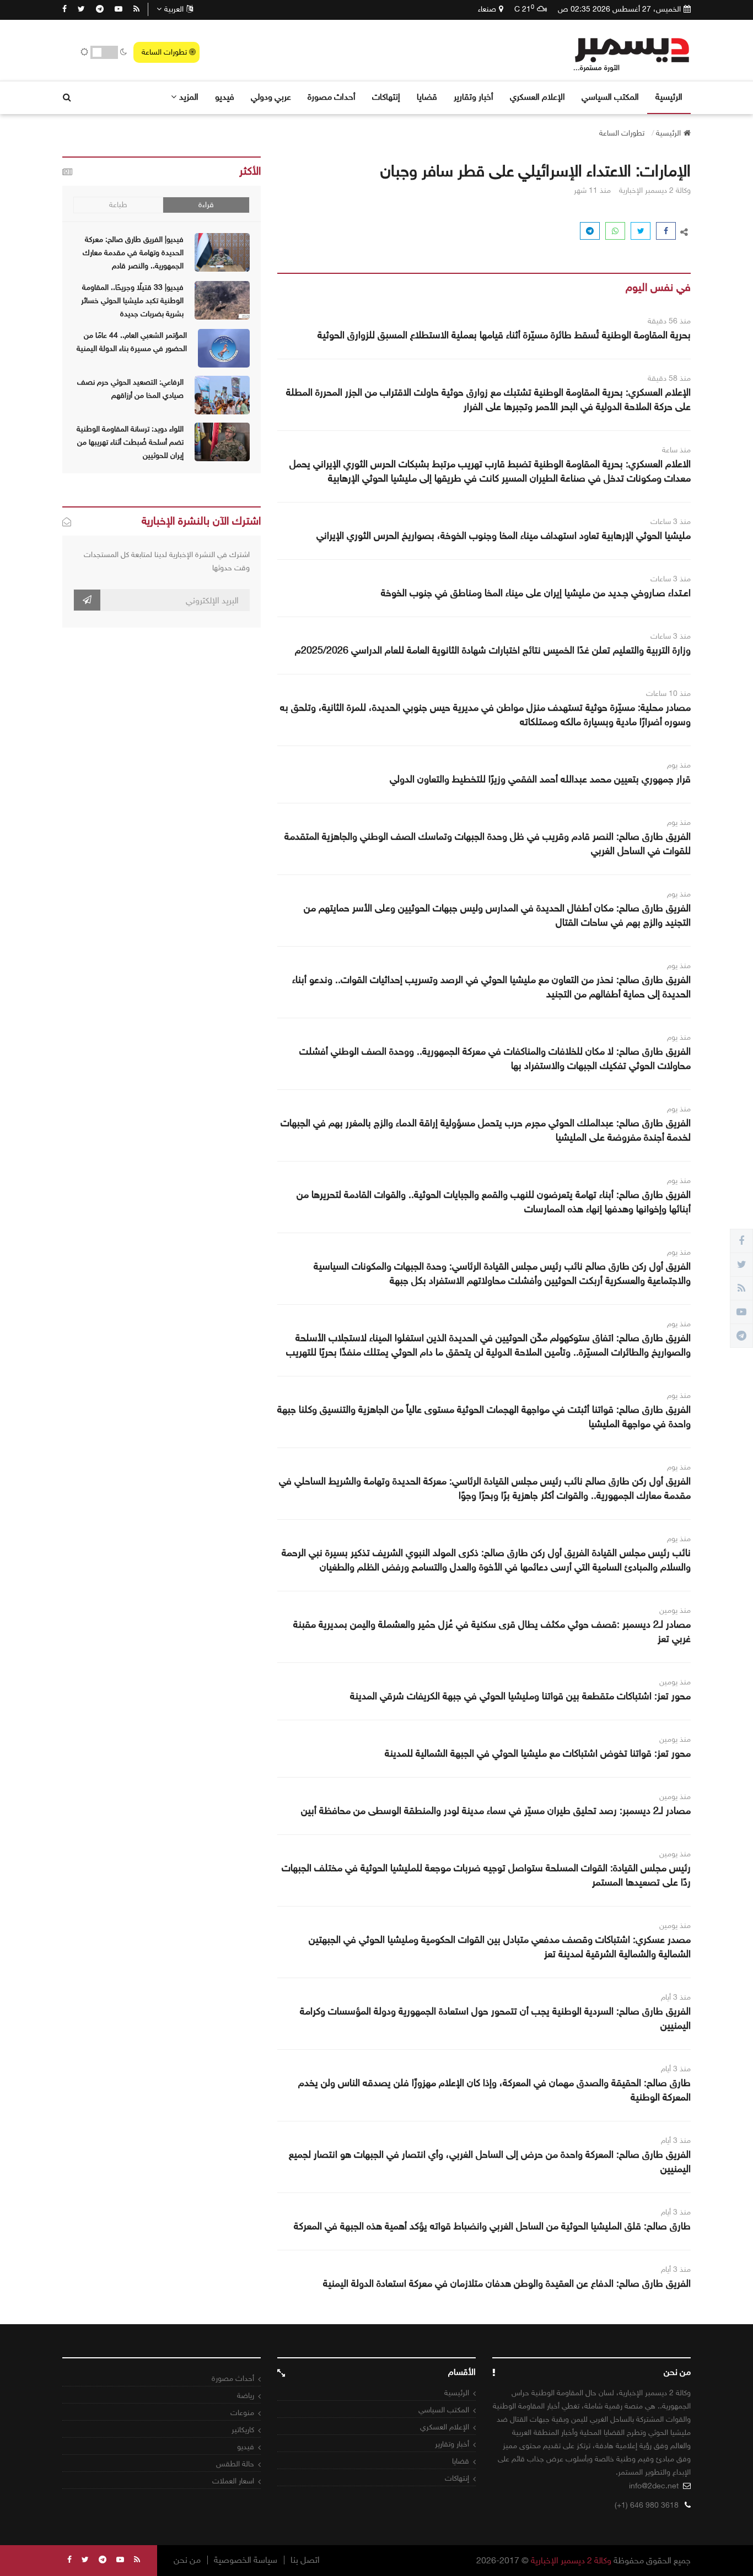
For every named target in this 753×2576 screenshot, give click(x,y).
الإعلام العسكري (537, 97)
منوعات (242, 2413)
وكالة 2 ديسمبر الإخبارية (571, 2560)
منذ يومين (675, 1610)
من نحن (187, 2560)
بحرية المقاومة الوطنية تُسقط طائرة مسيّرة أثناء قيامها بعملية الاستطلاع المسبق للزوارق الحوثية (504, 335)
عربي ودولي (271, 97)
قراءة (206, 205)
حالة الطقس (235, 2464)
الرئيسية (669, 97)
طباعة (118, 205)
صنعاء (487, 9)
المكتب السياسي (610, 97)
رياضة (246, 2396)
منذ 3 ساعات (671, 522)
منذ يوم (679, 765)
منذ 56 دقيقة (669, 321)
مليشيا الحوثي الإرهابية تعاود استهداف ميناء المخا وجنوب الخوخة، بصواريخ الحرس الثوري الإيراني (504, 536)
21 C (524, 9)
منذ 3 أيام (676, 1997)
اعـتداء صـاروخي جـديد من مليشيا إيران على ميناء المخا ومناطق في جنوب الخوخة (536, 593)
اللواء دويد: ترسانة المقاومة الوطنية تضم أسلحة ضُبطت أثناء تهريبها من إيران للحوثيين (130, 442)
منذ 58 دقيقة (669, 378)
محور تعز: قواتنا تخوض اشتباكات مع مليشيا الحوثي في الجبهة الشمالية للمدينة (538, 1753)
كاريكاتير (243, 2430)
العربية (174, 9)
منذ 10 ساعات (668, 693)
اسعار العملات (233, 2481)
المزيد (189, 97)
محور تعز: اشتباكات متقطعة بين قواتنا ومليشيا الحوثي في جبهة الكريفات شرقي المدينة (520, 1696)
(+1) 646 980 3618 (647, 2505)
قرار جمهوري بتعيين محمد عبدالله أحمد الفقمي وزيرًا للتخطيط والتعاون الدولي (540, 779)
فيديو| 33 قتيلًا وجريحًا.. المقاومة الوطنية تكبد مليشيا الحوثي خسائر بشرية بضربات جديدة (132, 301)
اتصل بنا (305, 2560)
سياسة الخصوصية (246, 2560)
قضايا (427, 97)
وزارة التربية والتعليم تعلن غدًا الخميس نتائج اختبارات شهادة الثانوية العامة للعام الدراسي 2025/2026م (493, 650)
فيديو (225, 97)
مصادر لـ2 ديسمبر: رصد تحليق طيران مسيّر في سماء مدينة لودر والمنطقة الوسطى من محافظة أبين (496, 1811)
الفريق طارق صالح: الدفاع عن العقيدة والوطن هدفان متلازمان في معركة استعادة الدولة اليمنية (507, 2283)
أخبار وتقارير (474, 97)
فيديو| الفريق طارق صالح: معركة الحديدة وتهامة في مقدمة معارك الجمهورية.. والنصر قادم (133, 253)
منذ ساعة (676, 450)
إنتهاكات (386, 97)
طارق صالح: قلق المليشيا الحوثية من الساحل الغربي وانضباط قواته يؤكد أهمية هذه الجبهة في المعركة (492, 2226)
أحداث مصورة (332, 97)
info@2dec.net (654, 2486)
